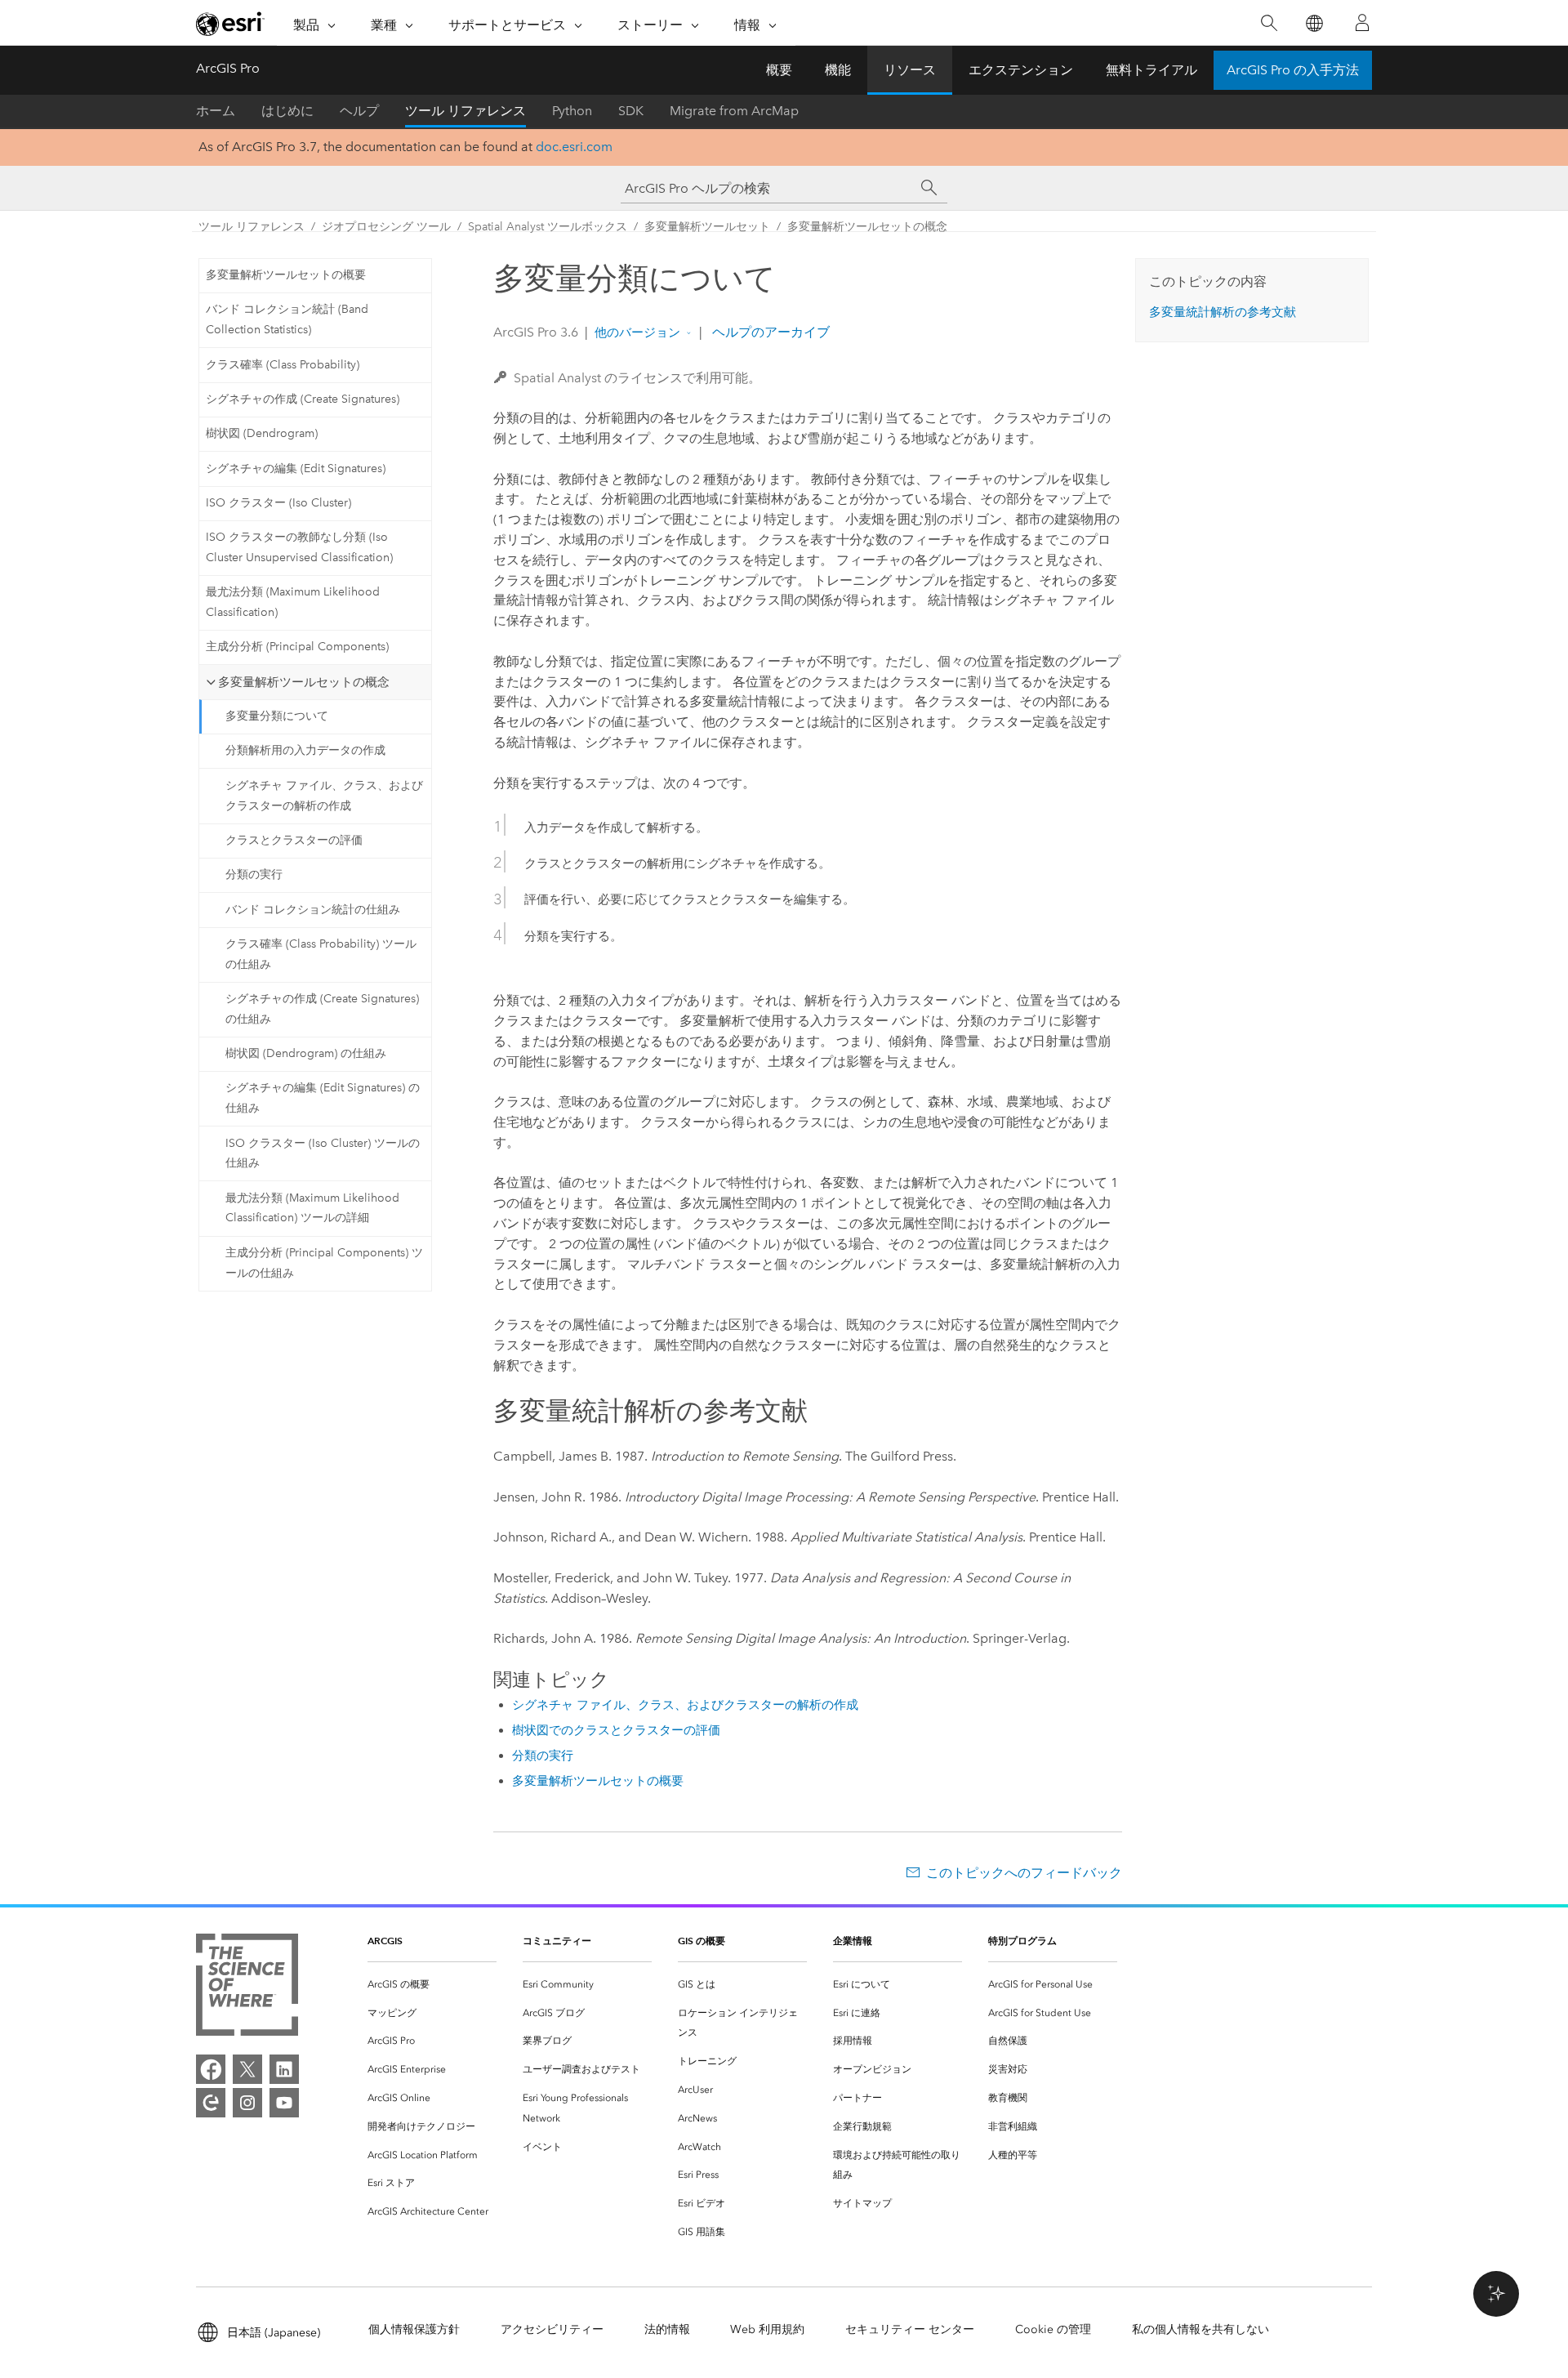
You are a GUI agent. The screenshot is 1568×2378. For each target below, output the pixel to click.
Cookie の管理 (1053, 2329)
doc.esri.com (574, 147)
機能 (838, 70)
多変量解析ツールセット (707, 227)
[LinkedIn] (284, 2069)
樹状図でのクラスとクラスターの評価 (616, 1730)
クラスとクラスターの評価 (294, 840)
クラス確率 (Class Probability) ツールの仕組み (321, 954)
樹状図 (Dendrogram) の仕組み (306, 1053)
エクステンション (1021, 70)
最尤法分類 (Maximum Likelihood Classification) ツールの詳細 (312, 1208)
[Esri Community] (211, 2103)
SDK (631, 111)
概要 (779, 70)
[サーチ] (929, 188)
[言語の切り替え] (1314, 23)
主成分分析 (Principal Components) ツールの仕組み (324, 1263)
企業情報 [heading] (853, 1941)
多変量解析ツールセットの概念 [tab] (304, 682)
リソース (910, 70)
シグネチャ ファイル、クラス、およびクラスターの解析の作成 (324, 796)
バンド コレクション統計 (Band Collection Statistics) (287, 319)
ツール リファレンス (465, 111)
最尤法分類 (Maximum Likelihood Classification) (293, 602)
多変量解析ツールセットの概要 (286, 275)
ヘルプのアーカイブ (769, 332)
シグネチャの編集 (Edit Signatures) (296, 468)
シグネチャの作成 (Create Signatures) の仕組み (322, 1009)
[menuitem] (432, 1985)
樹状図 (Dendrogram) (262, 433)
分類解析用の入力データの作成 (305, 750)
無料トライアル (1151, 70)
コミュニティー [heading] (557, 1941)
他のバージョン (637, 332)
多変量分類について (277, 716)
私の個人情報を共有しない (1200, 2329)
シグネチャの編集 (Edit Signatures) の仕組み (323, 1098)
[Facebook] (211, 2069)
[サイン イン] (1362, 23)
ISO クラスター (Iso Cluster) (278, 503)
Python (572, 111)
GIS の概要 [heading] (702, 1941)
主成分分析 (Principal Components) (297, 647)
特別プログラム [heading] (1022, 1941)
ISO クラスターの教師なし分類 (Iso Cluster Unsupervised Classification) (299, 547)
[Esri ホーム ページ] (230, 24)
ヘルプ (359, 111)
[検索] (1269, 23)
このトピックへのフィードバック (1024, 1873)
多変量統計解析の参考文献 (1223, 312)
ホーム (216, 111)
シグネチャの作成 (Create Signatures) (303, 399)
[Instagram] (247, 2103)
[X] (247, 2069)
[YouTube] (284, 2103)
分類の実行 (254, 874)
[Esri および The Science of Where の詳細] (247, 1988)
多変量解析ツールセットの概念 (867, 227)
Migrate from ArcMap (734, 111)
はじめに (287, 111)
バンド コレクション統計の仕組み (313, 910)
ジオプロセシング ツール (386, 227)
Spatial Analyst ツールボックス (548, 227)
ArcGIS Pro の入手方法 (1293, 70)
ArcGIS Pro (228, 68)
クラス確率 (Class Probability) (283, 365)
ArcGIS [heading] (385, 1941)
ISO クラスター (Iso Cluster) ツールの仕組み (323, 1153)
